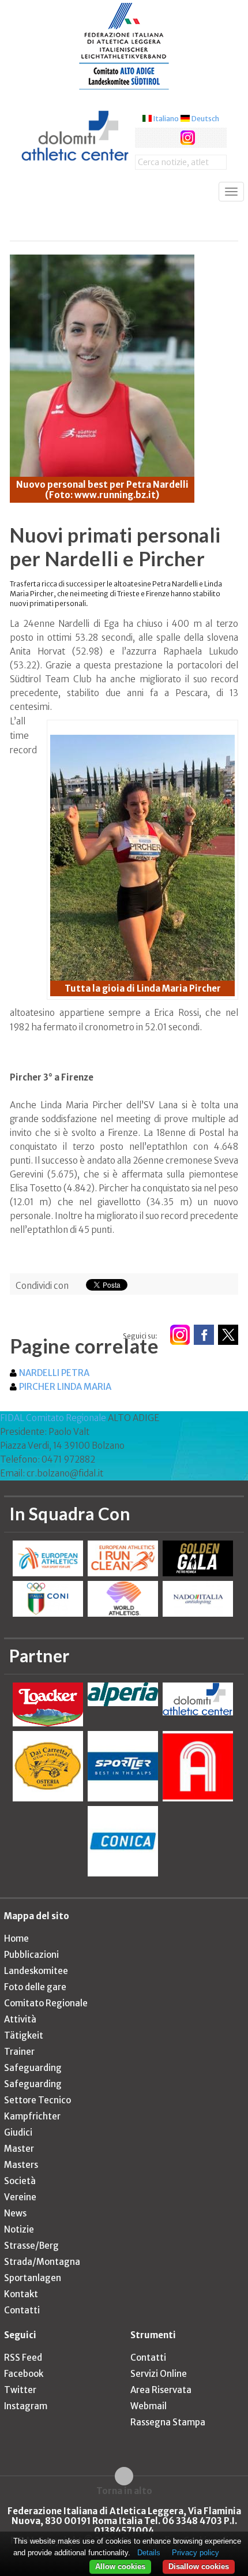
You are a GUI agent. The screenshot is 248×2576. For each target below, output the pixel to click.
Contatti (22, 2329)
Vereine (20, 2216)
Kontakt (21, 2313)
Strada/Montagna (42, 2280)
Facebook (24, 2392)
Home (16, 1957)
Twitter (20, 2408)
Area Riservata (161, 2408)
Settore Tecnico (37, 2119)
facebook (125, 147)
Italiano (146, 128)
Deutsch (186, 128)
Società (20, 2199)
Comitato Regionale (46, 2022)
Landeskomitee (36, 1989)
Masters (21, 2183)
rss (190, 147)
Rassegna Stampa (168, 2441)
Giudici (18, 2151)
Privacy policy (196, 2553)
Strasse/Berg (31, 2264)
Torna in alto (124, 2509)
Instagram (26, 2424)
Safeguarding (33, 2086)
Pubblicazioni (31, 1973)
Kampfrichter (32, 2135)
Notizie (19, 2248)
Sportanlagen (33, 2296)
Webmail (149, 2424)
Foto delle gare (35, 2005)
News (15, 2232)
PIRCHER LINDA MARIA (65, 1406)
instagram (169, 147)
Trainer (19, 2070)
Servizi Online (159, 2392)
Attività (20, 2038)
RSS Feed (23, 2376)
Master (19, 2167)
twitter (147, 147)
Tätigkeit (24, 2054)
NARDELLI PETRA (54, 1392)
